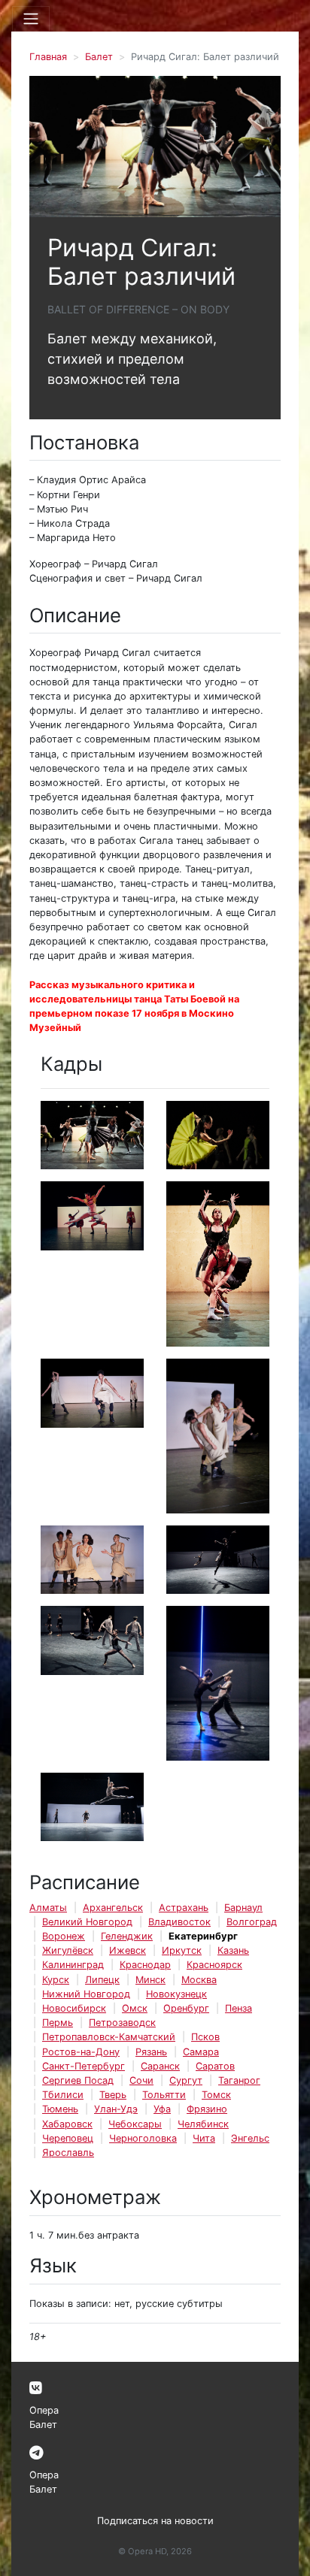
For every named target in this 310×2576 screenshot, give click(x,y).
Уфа (162, 2109)
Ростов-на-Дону (81, 2052)
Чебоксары (135, 2124)
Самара (201, 2052)
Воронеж (64, 1936)
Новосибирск (74, 2008)
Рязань (151, 2052)
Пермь (58, 2023)
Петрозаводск (122, 2023)
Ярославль (68, 2153)
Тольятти (164, 2095)
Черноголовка (143, 2138)
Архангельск (113, 1908)
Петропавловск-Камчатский (109, 2037)
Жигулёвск (68, 1950)
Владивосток (179, 1922)
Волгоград (252, 1922)
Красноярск (214, 1965)
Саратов (215, 2066)
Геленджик (127, 1936)
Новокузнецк (176, 1994)
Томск (216, 2095)
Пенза (239, 2008)
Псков (205, 2037)
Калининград (73, 1965)
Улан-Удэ (116, 2109)
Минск (150, 1980)
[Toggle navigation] (31, 19)
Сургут (186, 2080)
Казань (233, 1950)
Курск (56, 1980)
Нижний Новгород (86, 1994)
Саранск (160, 2066)
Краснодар (145, 1965)
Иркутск (182, 1950)
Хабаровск (67, 2124)
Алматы (48, 1908)
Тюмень (60, 2109)
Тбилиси (63, 2095)
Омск (135, 2008)
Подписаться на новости (155, 2521)
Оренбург (186, 2008)
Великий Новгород (87, 1922)
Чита (204, 2138)
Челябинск (203, 2124)
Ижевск (128, 1950)
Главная (48, 57)
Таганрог (239, 2080)
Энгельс (250, 2138)
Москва (199, 1980)
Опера (44, 2410)
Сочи (141, 2080)
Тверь (113, 2095)
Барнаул (243, 1908)
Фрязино (207, 2109)
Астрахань (184, 1908)
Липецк (102, 1980)
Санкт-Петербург (84, 2066)
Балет (99, 57)
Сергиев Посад (78, 2080)
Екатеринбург (203, 1936)
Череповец (68, 2138)
